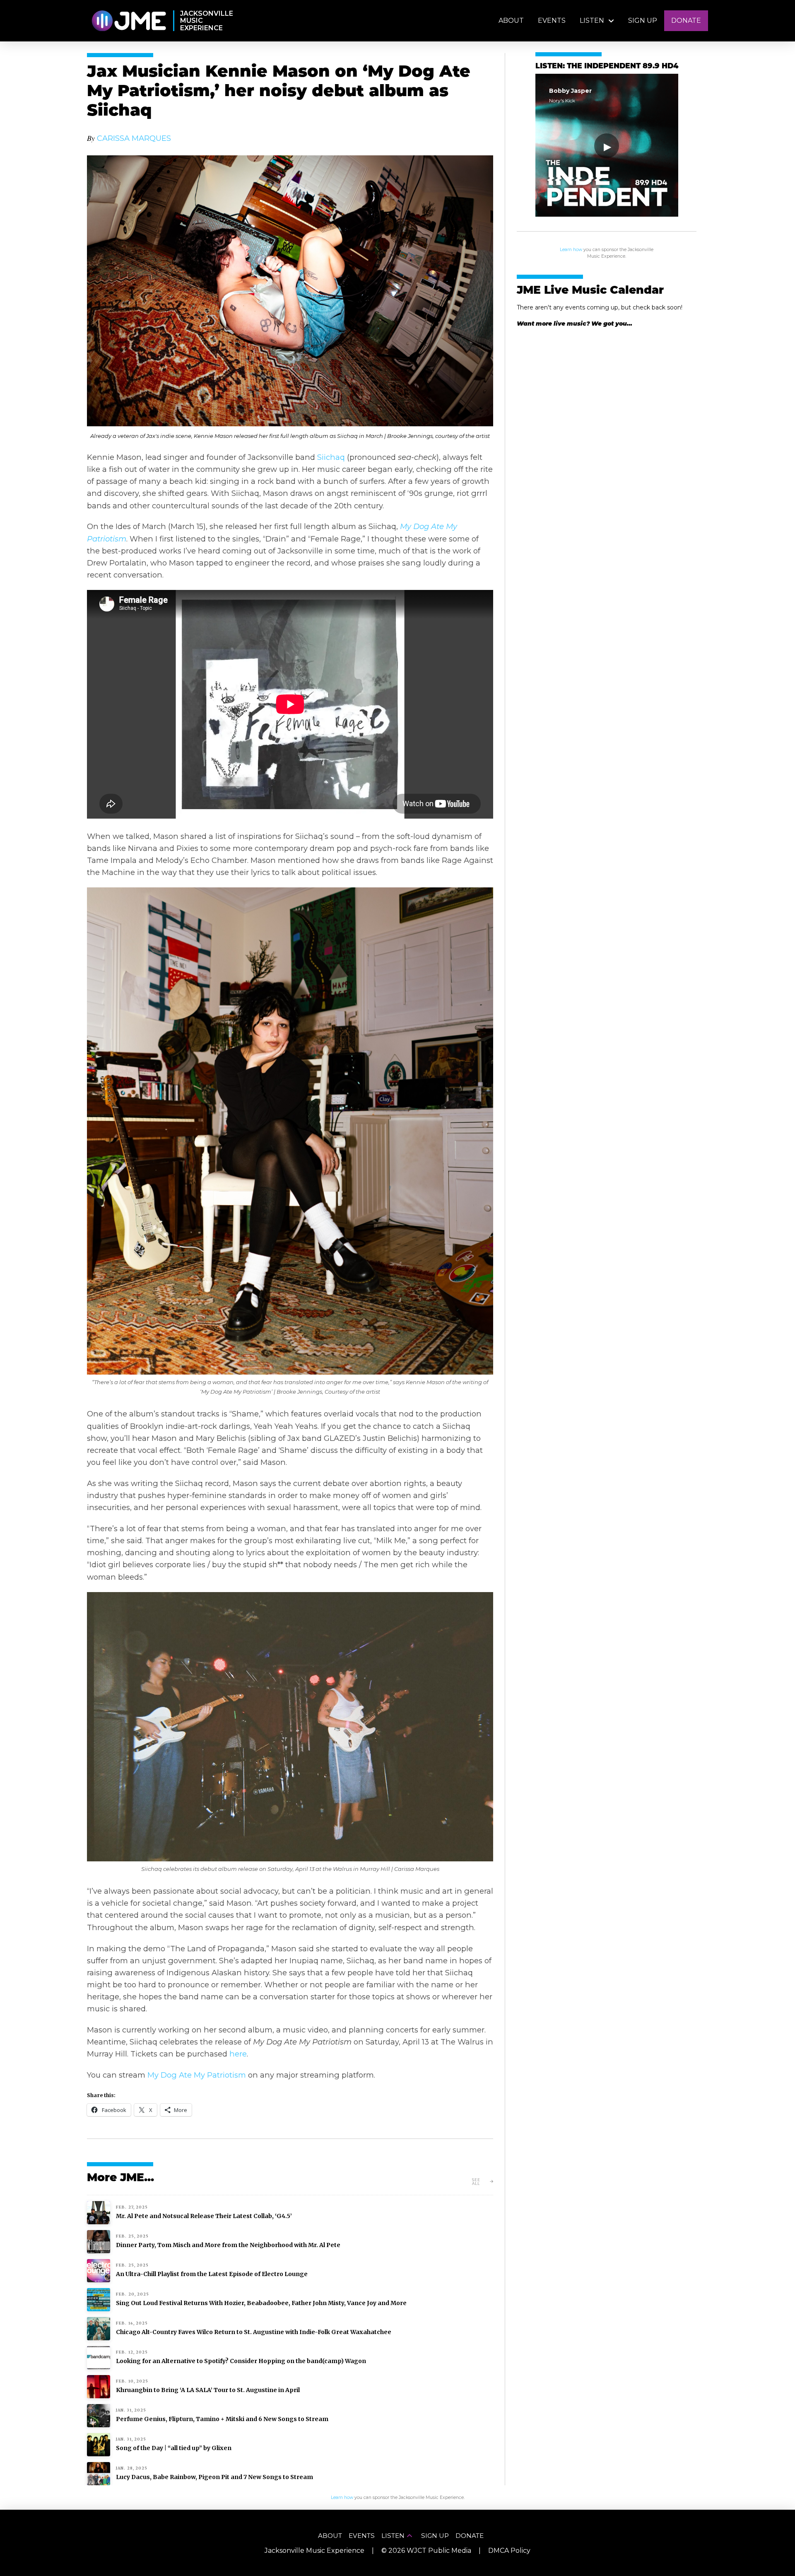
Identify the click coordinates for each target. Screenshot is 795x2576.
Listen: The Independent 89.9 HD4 (607, 66)
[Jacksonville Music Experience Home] (129, 21)
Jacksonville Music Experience (314, 2551)
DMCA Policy (509, 2551)
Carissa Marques (134, 138)
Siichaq (331, 457)
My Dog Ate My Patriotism (197, 2075)
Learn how (571, 250)
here (238, 2054)
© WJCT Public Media (426, 2551)
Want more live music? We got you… (575, 324)
